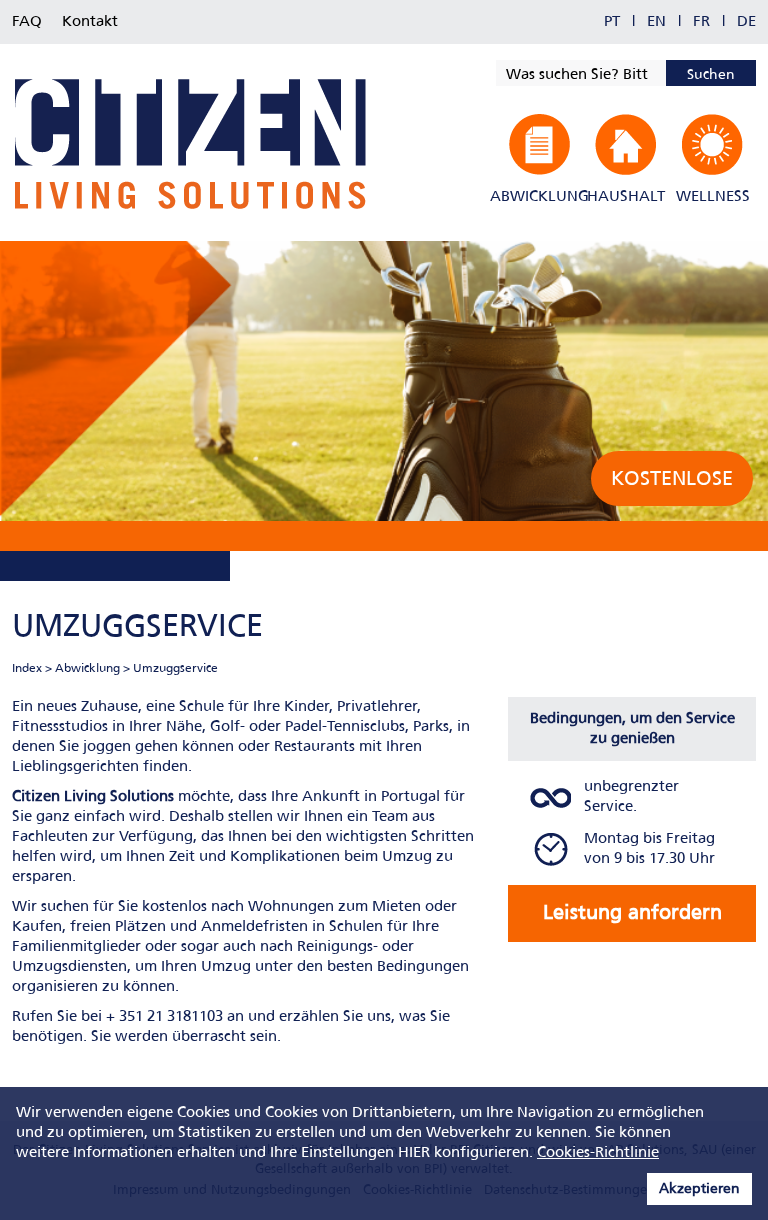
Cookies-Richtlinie (598, 1153)
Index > (32, 669)
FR (701, 22)
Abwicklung (87, 669)
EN (656, 22)
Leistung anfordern (632, 913)
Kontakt (90, 22)
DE (746, 22)
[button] (539, 159)
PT (612, 22)
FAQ (27, 22)
